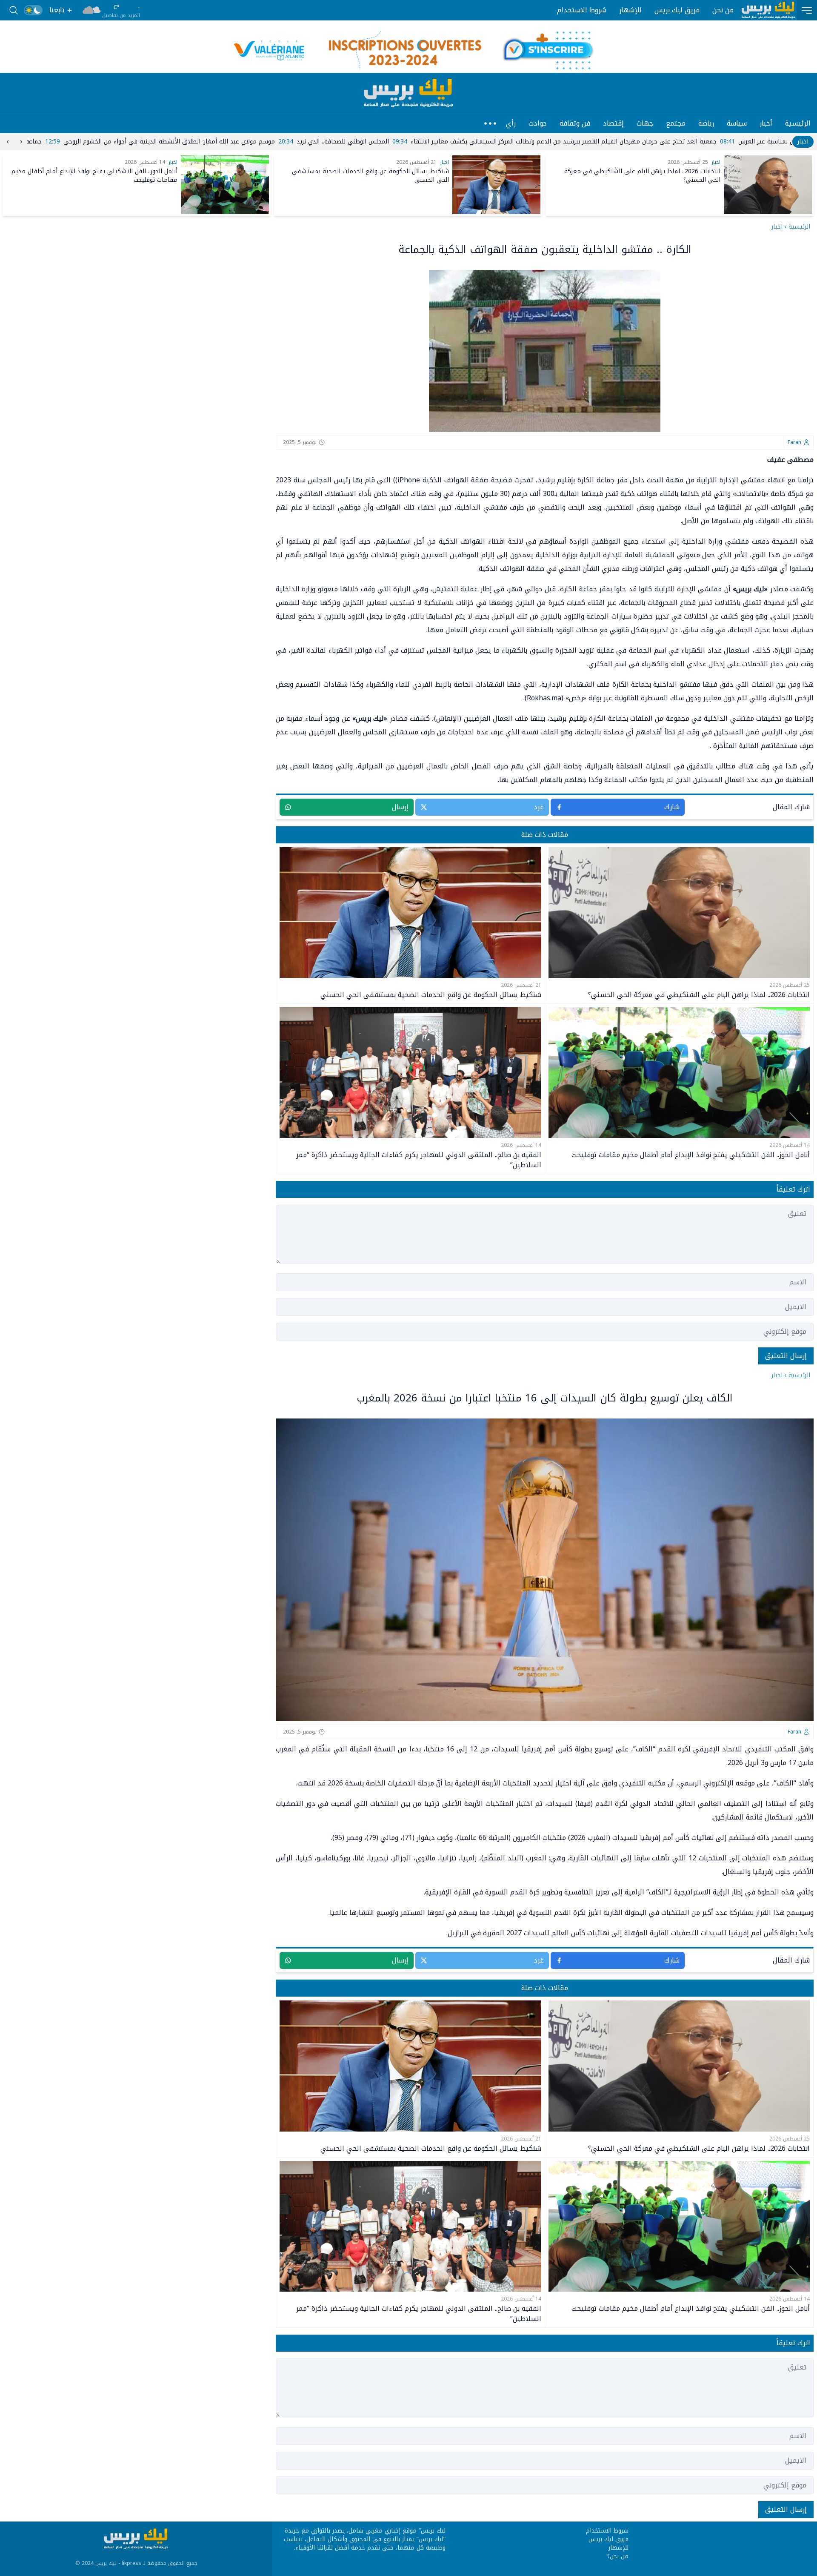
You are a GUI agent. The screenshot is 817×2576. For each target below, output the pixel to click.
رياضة (706, 123)
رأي (511, 123)
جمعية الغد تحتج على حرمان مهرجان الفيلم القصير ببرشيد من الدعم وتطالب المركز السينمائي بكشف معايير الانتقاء (253, 142)
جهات (645, 123)
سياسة (737, 123)
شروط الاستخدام (582, 10)
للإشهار (630, 10)
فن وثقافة (575, 123)
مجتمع (676, 123)
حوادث (538, 123)
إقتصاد (613, 123)
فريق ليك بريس (677, 10)
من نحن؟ (618, 2556)
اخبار (777, 227)
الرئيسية (798, 123)
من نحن (723, 10)
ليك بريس (433, 2531)
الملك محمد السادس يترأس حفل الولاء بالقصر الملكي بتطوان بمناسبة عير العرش (533, 142)
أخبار (766, 123)
